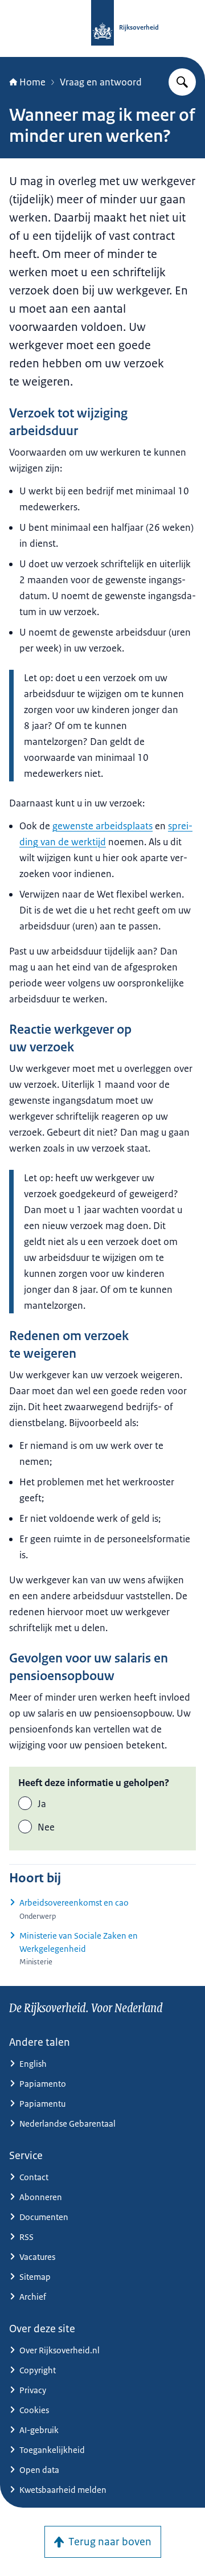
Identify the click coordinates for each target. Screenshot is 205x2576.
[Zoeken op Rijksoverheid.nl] (182, 82)
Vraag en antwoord (101, 82)
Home (32, 82)
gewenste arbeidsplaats (102, 826)
